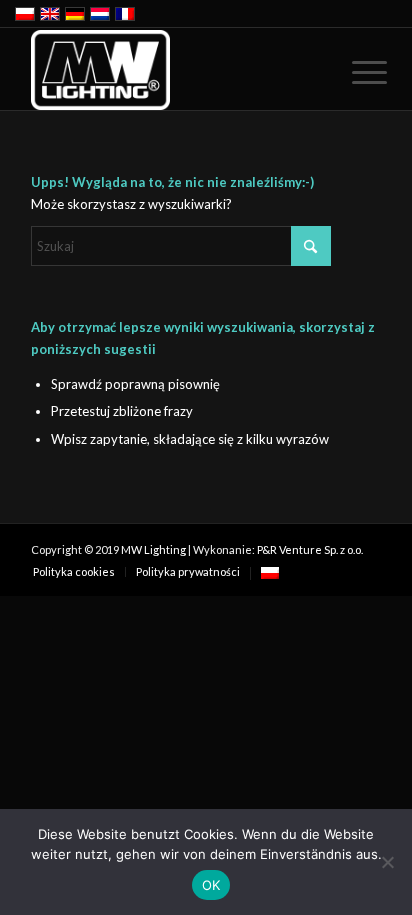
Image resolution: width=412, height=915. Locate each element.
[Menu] (354, 72)
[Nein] (387, 862)
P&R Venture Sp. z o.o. (310, 549)
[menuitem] (354, 72)
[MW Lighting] (171, 70)
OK (211, 885)
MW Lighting (153, 549)
